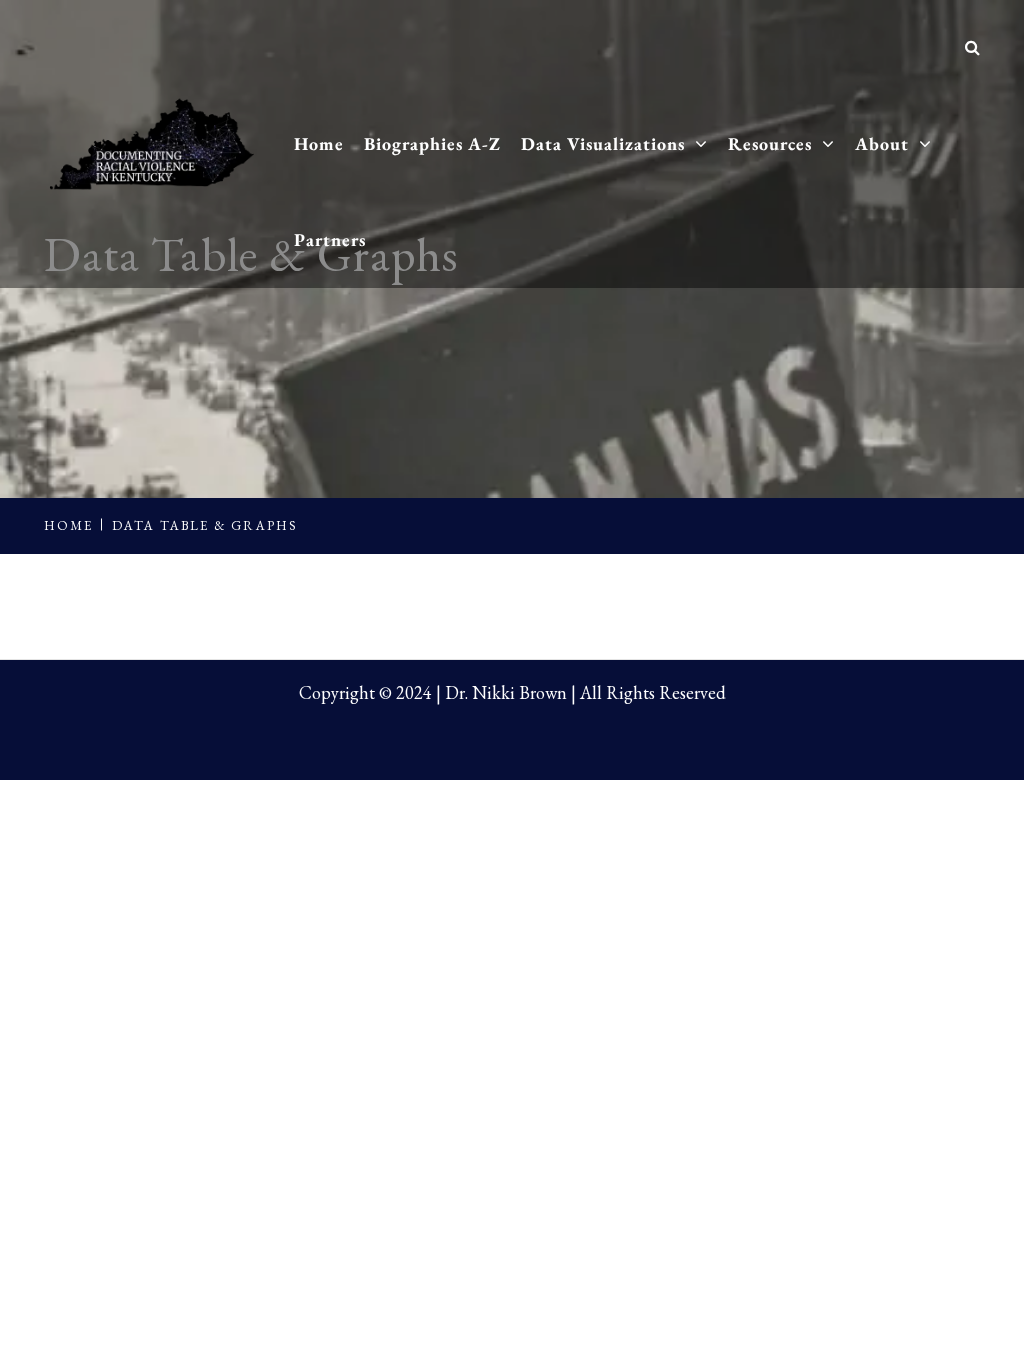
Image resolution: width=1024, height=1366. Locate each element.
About (882, 143)
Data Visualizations (603, 143)
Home (319, 143)
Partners (330, 239)
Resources (770, 143)
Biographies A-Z (432, 143)
